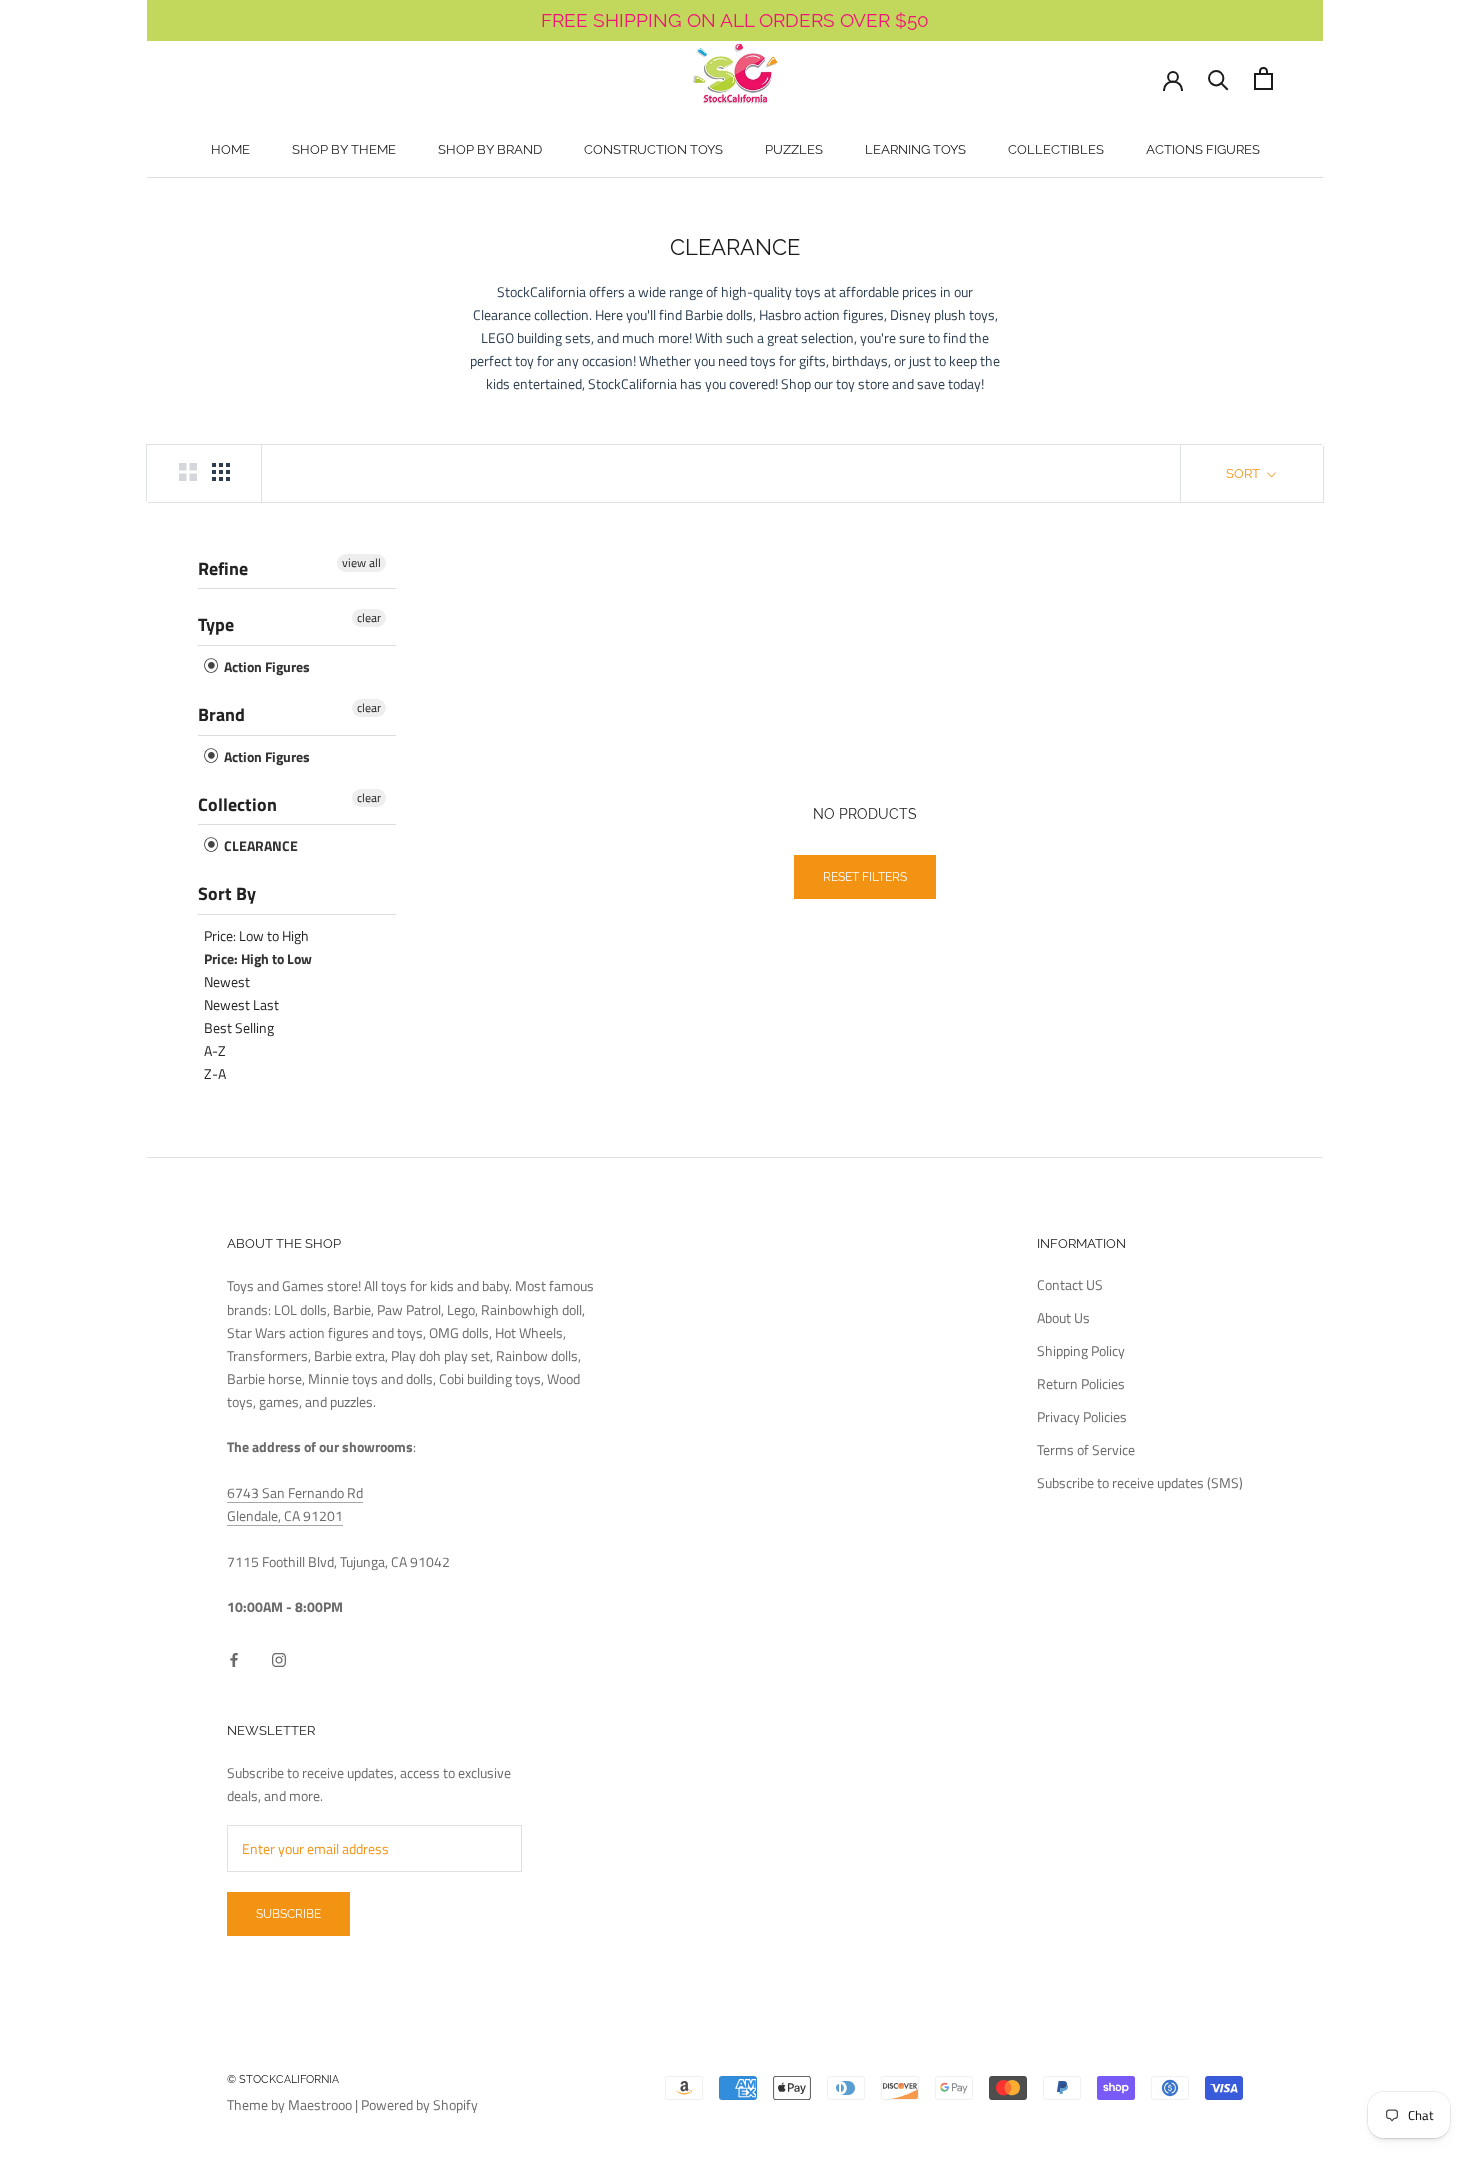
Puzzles (794, 149)
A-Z (215, 1050)
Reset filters (865, 877)
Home (230, 149)
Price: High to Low (258, 958)
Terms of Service (1086, 1449)
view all (361, 563)
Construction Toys (653, 149)
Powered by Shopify (419, 2104)
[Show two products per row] (188, 472)
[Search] (1218, 78)
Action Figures (265, 666)
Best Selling (239, 1027)
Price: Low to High (256, 935)
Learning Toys (915, 149)
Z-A (215, 1073)
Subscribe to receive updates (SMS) (1140, 1482)
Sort (1244, 473)
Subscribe (288, 1914)
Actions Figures (1203, 149)
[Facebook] (234, 1657)
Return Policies (1081, 1383)
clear (369, 618)
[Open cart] (1263, 78)
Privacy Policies (1082, 1416)
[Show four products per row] (221, 472)
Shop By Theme (344, 149)
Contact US (1070, 1284)
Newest (227, 981)
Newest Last (241, 1004)
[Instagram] (279, 1657)
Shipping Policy (1081, 1350)
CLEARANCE (259, 845)
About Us (1063, 1317)
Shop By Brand (490, 149)
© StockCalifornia (283, 2079)
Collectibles (1056, 149)
